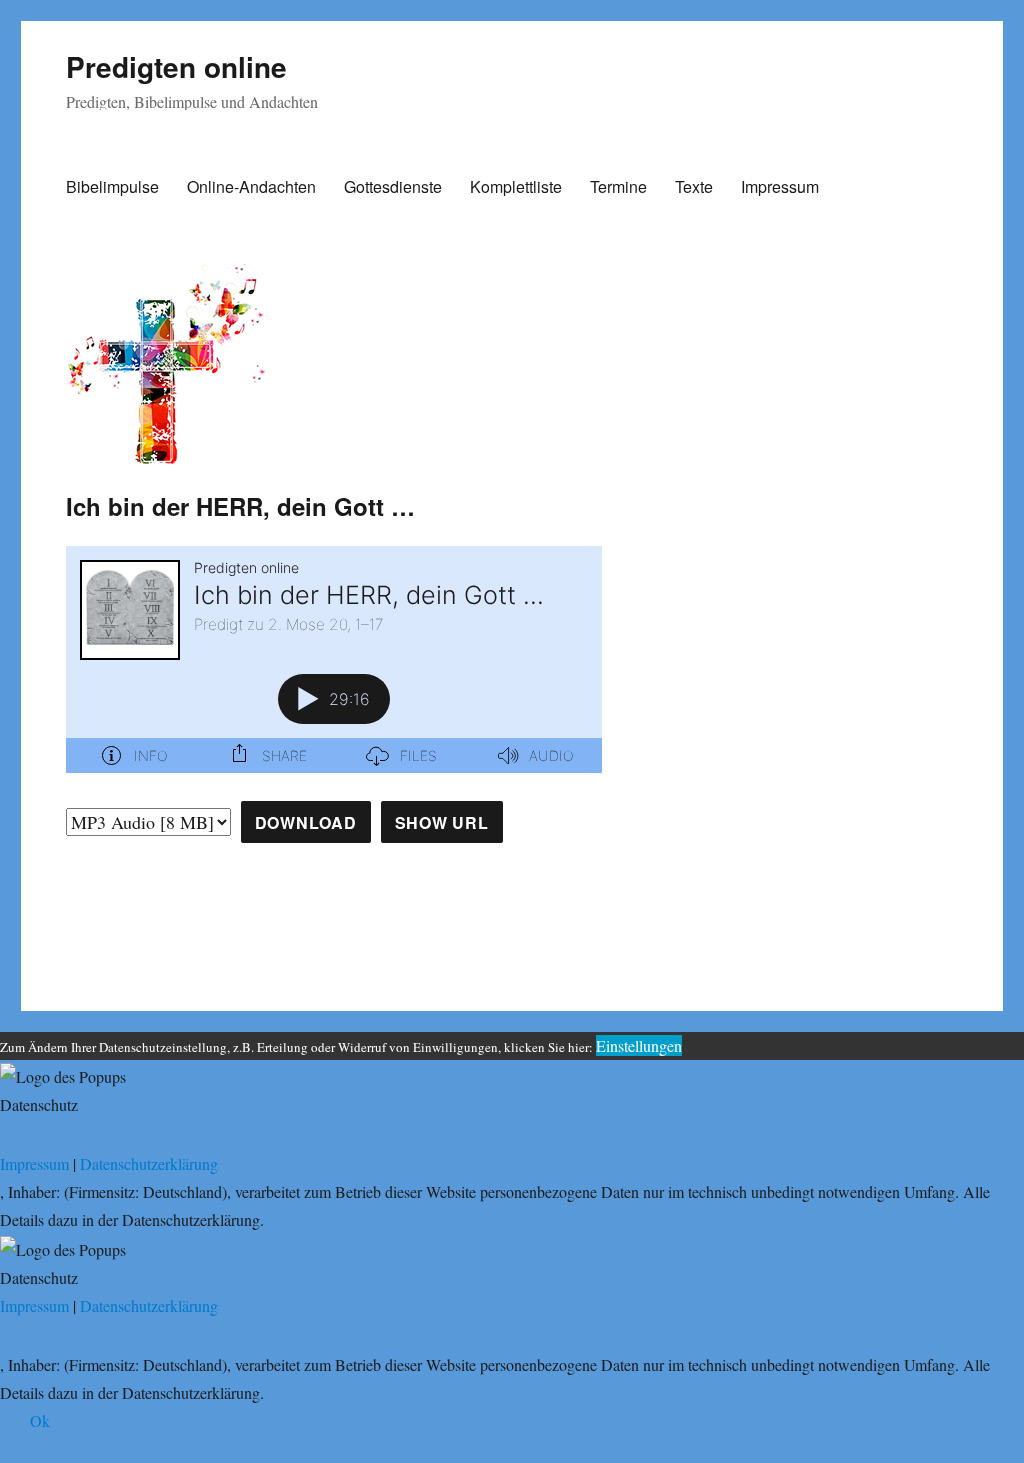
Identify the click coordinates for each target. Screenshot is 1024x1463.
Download (306, 822)
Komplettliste (516, 186)
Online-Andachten (251, 186)
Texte (694, 186)
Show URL (442, 822)
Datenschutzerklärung (149, 1163)
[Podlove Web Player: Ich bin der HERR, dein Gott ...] (334, 659)
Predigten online (176, 66)
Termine (618, 186)
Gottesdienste (393, 186)
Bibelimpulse (112, 186)
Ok (40, 1420)
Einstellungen (639, 1045)
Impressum (780, 186)
